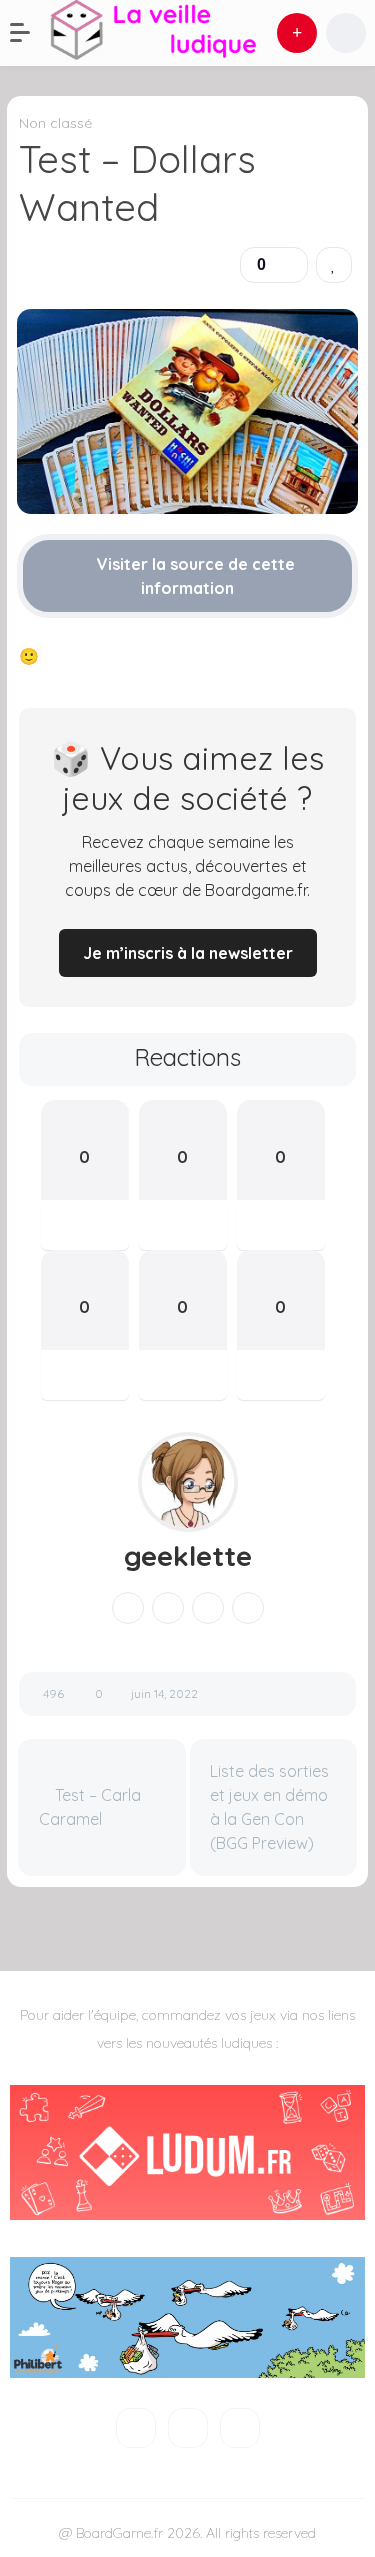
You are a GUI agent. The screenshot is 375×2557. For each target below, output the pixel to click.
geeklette (188, 1556)
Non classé (55, 123)
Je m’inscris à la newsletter (188, 953)
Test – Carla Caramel (90, 1807)
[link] (334, 265)
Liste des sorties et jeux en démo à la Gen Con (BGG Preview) (269, 1807)
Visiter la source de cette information (194, 576)
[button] (30, 33)
